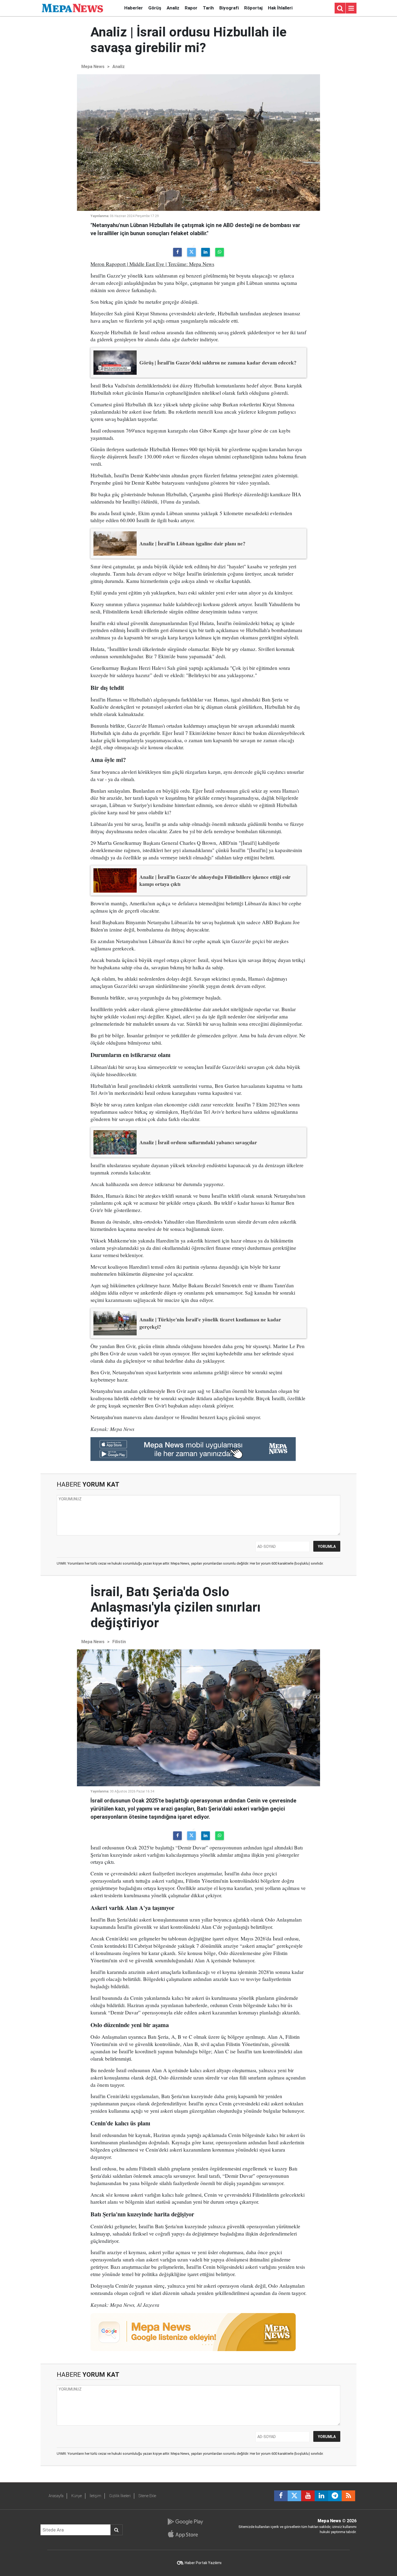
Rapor (191, 8)
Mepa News (93, 67)
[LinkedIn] (206, 252)
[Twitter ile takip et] (294, 2496)
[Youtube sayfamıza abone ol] (308, 2496)
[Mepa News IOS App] (185, 2534)
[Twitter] (191, 252)
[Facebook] (177, 252)
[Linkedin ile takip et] (321, 2496)
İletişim (95, 2496)
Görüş (155, 8)
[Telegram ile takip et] (335, 2496)
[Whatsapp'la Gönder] (220, 252)
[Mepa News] (72, 8)
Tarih (208, 8)
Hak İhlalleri (280, 8)
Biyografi (229, 8)
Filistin (119, 1642)
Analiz (173, 8)
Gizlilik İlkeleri (120, 2496)
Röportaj (253, 8)
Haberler (134, 8)
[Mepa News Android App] (185, 2522)
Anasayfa (56, 2496)
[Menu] (351, 8)
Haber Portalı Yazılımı (203, 2563)
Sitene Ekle (147, 2496)
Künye (77, 2496)
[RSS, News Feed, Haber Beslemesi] (348, 2496)
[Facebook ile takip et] (281, 2496)
